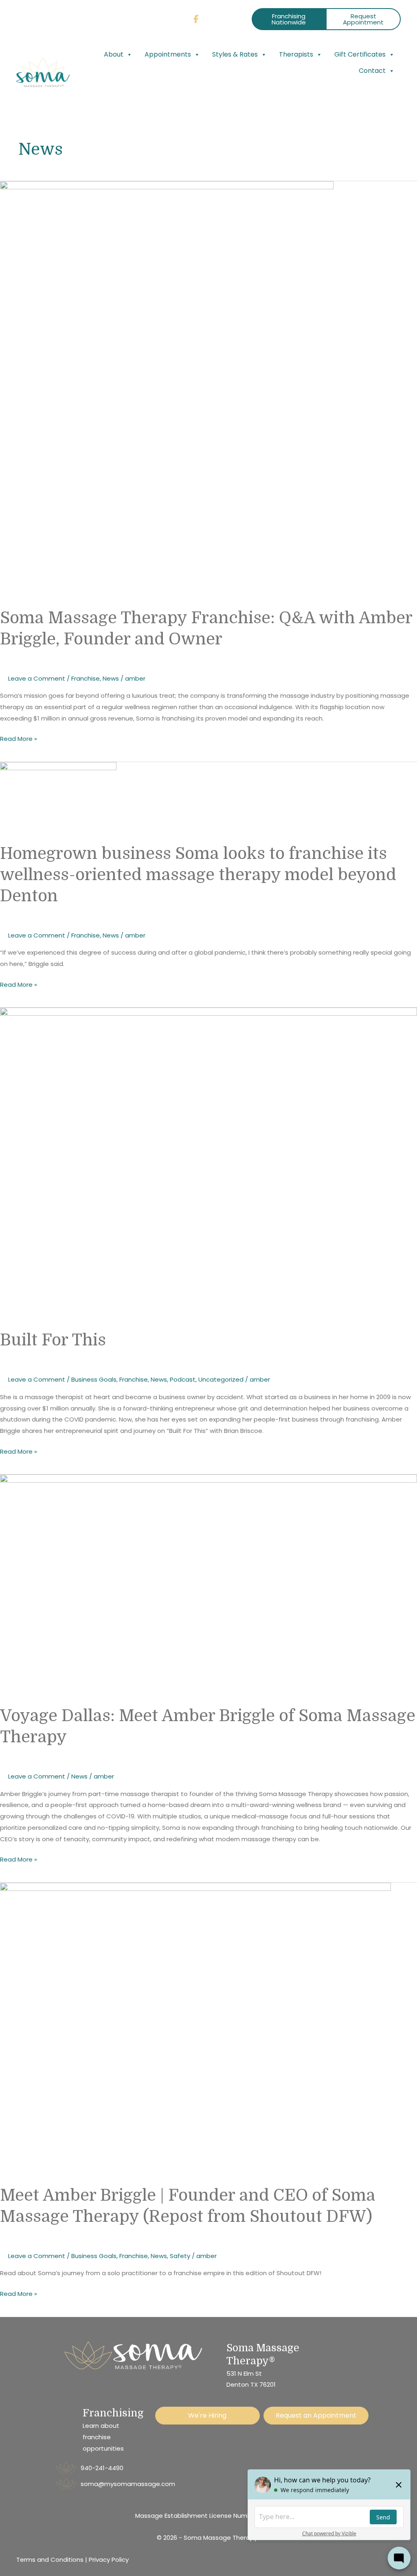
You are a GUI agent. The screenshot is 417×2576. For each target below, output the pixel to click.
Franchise (86, 678)
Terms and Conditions (50, 2560)
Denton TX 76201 (251, 2384)
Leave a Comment (37, 678)
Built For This (53, 1340)
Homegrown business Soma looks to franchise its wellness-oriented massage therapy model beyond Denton (198, 875)
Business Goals (94, 1379)
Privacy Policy (109, 2560)
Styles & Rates (235, 54)
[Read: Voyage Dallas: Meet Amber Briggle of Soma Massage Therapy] (208, 1585)
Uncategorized (221, 1379)
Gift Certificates (360, 54)
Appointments (168, 54)
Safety (180, 2256)
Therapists (296, 54)
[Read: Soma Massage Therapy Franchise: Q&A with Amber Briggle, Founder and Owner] (167, 389)
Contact (372, 71)
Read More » (19, 738)
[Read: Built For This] (208, 1164)
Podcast (183, 1379)
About (114, 54)
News (111, 678)
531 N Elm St (244, 2373)
